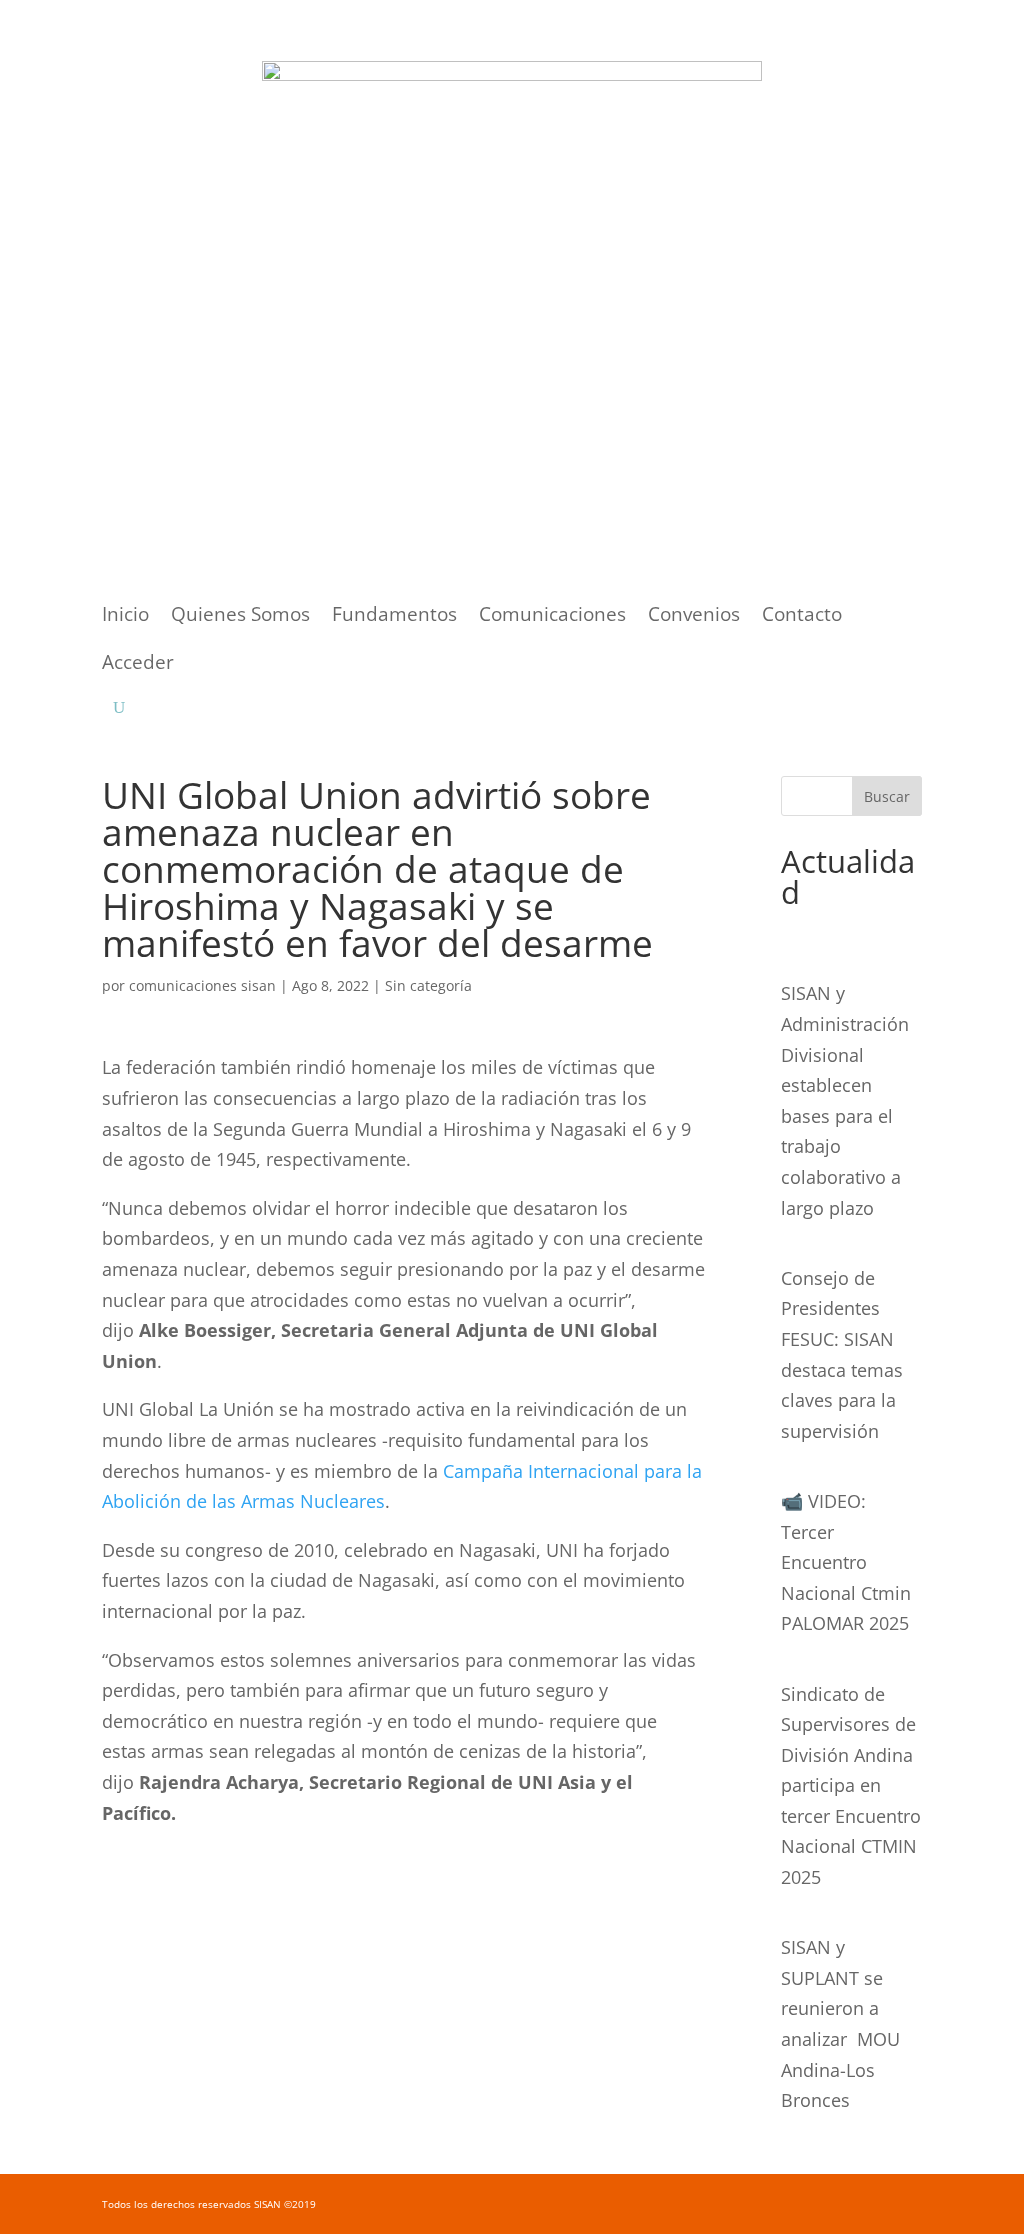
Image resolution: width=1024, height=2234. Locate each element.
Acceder (138, 665)
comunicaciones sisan (202, 985)
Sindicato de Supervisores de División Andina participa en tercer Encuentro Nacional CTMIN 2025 (851, 1786)
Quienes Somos (240, 617)
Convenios (694, 617)
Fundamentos (394, 617)
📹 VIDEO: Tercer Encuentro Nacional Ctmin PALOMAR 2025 (846, 1562)
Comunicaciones (552, 617)
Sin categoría (428, 985)
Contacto (802, 617)
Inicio (125, 617)
